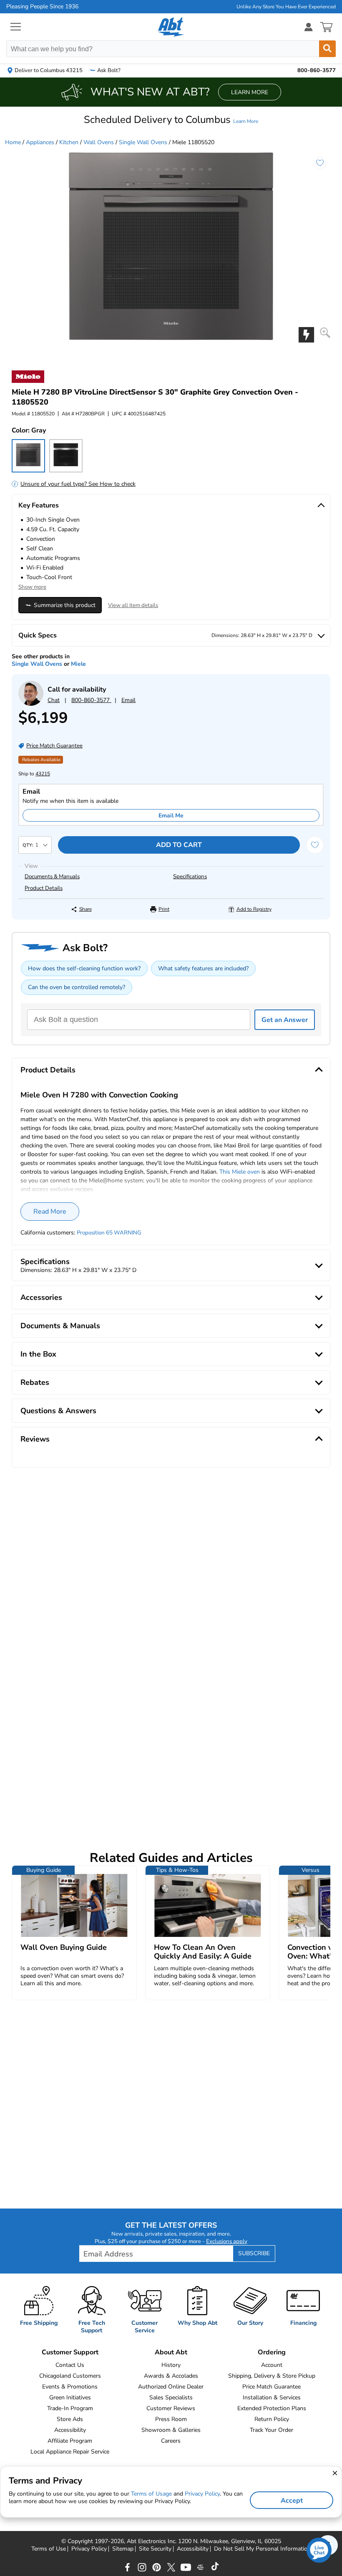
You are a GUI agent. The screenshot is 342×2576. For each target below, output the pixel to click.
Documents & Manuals (52, 877)
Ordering (272, 2352)
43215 (43, 774)
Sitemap (123, 2549)
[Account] (309, 27)
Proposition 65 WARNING (109, 1233)
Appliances (40, 142)
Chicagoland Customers (70, 2376)
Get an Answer (285, 1020)
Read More (50, 1212)
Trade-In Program (70, 2408)
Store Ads (70, 2419)
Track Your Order (272, 2430)
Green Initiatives (70, 2397)
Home (13, 142)
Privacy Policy (89, 2549)
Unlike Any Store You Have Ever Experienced (286, 7)
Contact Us (70, 2365)
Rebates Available (41, 760)
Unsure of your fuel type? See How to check (78, 484)
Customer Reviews (171, 2408)
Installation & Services (272, 2397)
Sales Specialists (171, 2397)
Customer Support (70, 2352)
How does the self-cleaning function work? (84, 968)
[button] (171, 120)
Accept (292, 2501)
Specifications (190, 877)
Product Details (44, 888)
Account (272, 2365)
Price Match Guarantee (272, 2387)
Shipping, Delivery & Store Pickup (272, 2376)
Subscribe (254, 2253)
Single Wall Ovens (143, 142)
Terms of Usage (151, 2494)
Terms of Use (49, 2549)
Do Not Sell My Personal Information (262, 2549)
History (171, 2365)
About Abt (171, 2352)
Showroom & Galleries (171, 2430)
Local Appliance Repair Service (70, 2452)
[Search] (327, 49)
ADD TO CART (179, 845)
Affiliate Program (70, 2441)
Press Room (171, 2419)
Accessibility (70, 2430)
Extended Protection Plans (272, 2408)
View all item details (133, 605)
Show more (32, 587)
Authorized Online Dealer (171, 2387)
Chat (54, 700)
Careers (171, 2441)
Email (128, 700)
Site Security (155, 2549)
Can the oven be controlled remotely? (77, 987)
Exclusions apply (227, 2241)
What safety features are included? (203, 968)
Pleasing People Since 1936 (42, 7)
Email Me (171, 816)
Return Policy (272, 2419)
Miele (78, 664)
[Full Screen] (325, 333)
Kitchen (69, 142)
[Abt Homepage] (171, 27)
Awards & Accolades (171, 2376)
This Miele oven (240, 1172)
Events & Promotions (70, 2387)
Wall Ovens (99, 142)
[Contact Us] (31, 704)
